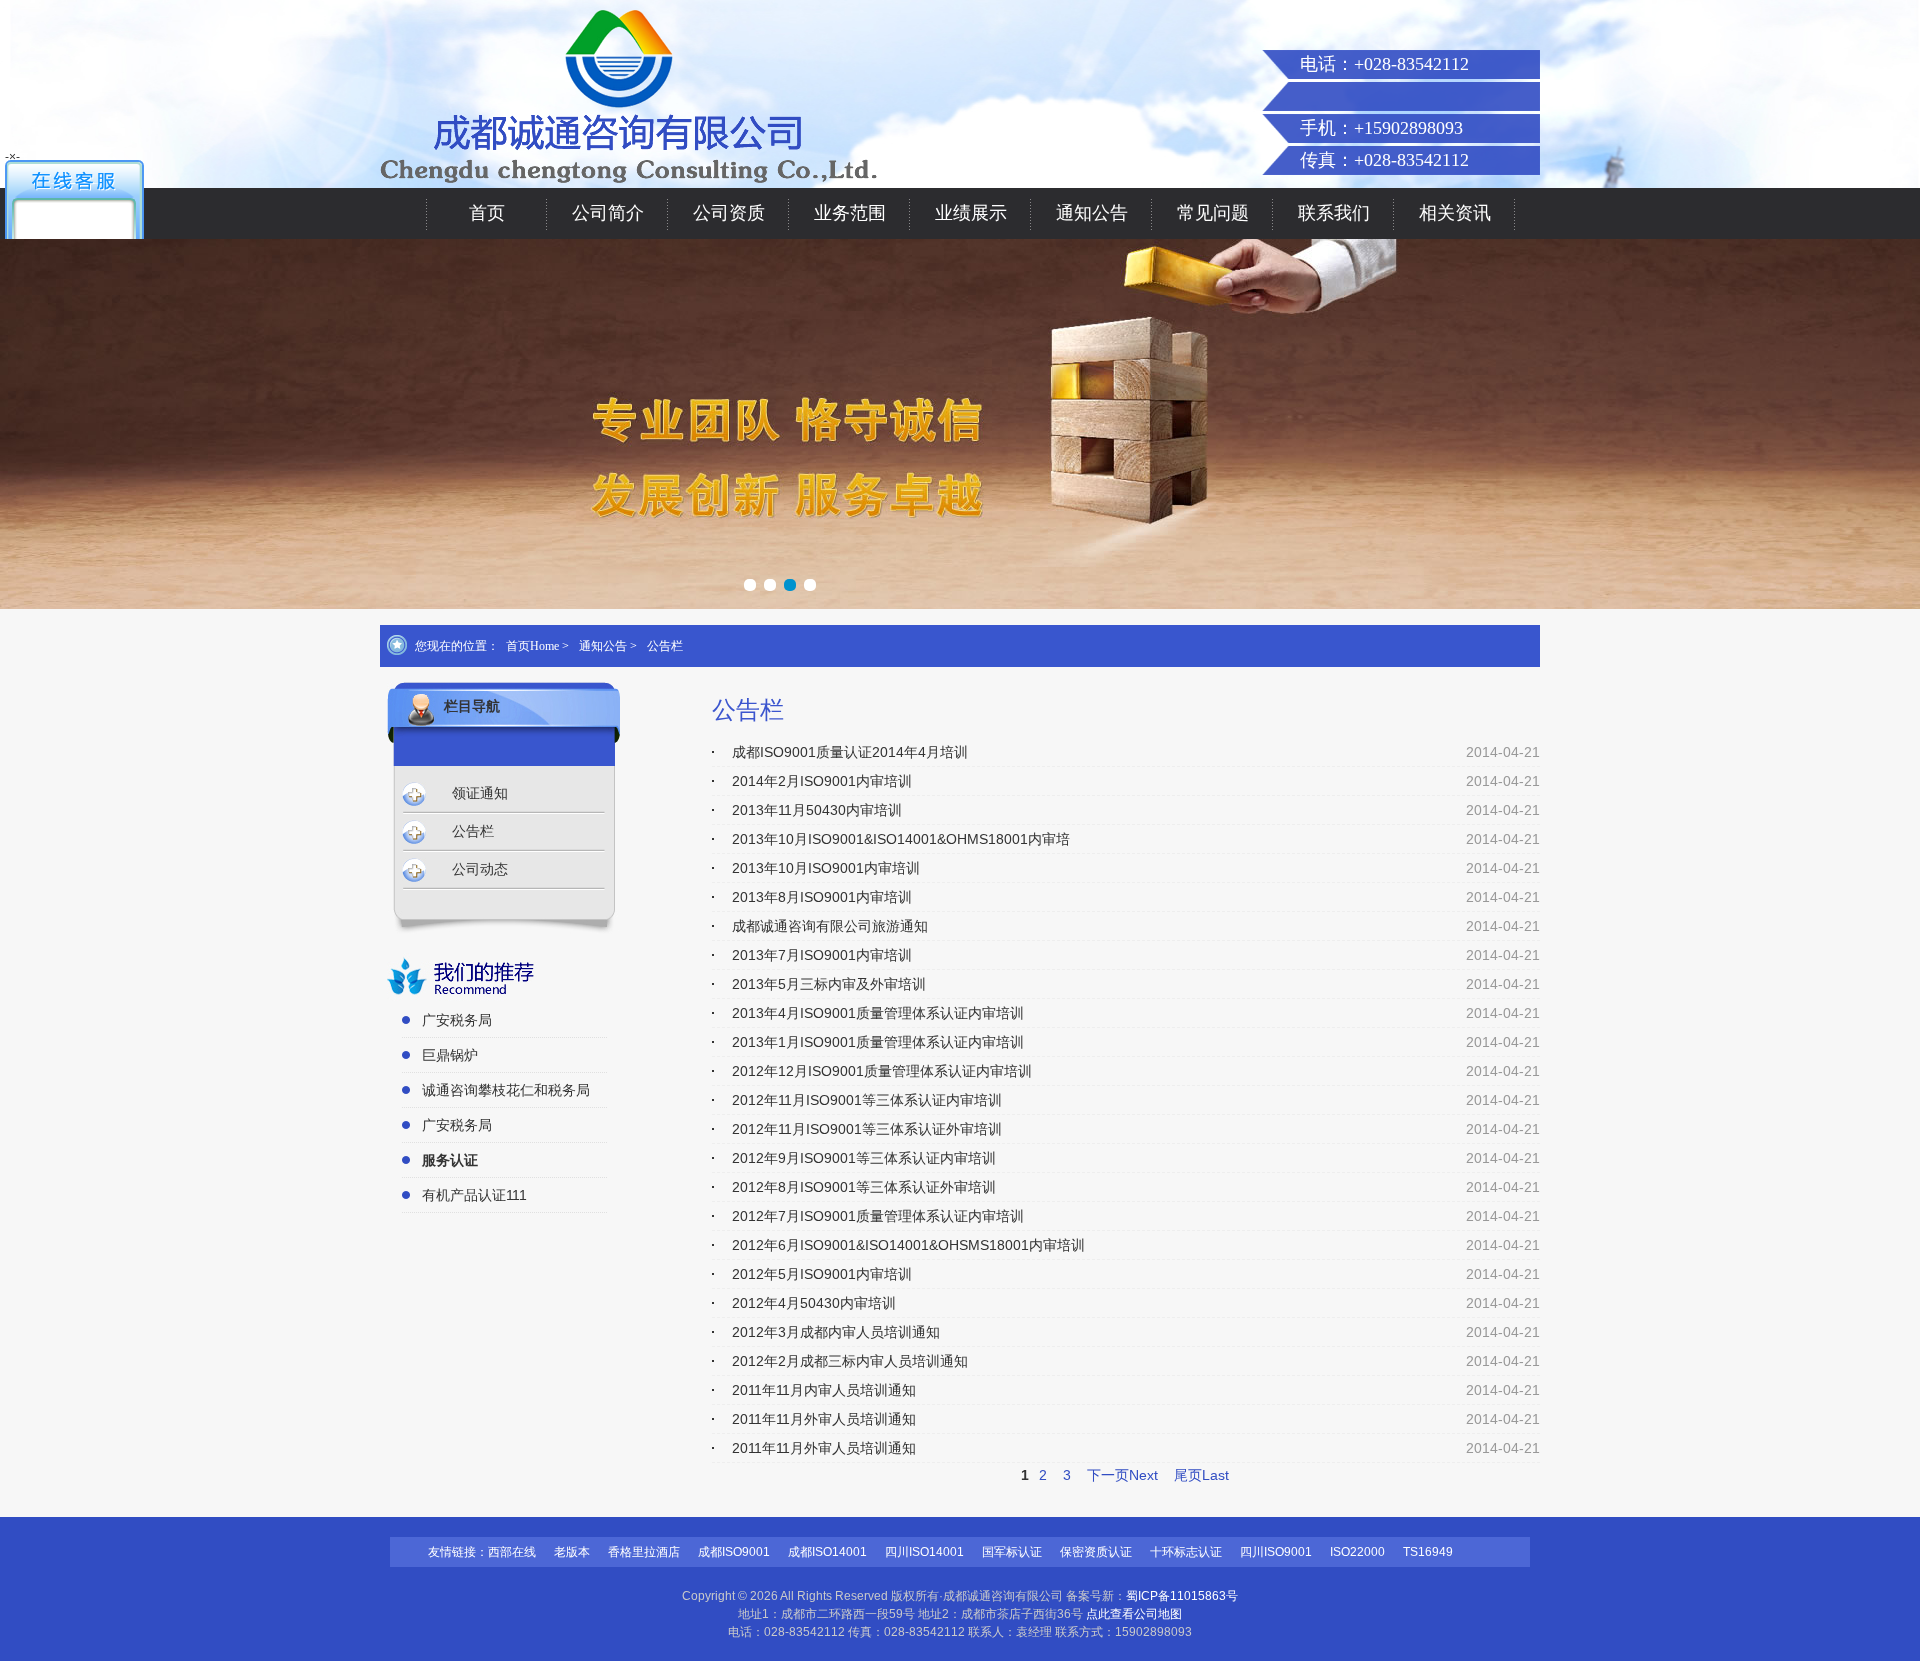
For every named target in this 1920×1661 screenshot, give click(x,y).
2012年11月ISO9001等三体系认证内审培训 (867, 1100)
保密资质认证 (1096, 1552)
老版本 (572, 1552)
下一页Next (1122, 1475)
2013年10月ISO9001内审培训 (826, 868)
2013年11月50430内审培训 (817, 810)
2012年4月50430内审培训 (814, 1303)
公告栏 (665, 646)
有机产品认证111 (474, 1195)
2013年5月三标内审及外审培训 (829, 984)
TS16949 (1428, 1552)
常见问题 (1213, 213)
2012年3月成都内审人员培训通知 (836, 1332)
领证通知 (480, 793)
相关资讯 (1455, 213)
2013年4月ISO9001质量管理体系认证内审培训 (878, 1013)
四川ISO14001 (924, 1552)
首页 (487, 213)
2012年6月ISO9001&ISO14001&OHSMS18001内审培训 (908, 1245)
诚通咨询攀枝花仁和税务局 (506, 1090)
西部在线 (512, 1552)
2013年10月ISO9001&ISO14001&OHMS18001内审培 (901, 839)
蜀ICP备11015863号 (1182, 1596)
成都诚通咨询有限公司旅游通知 (830, 926)
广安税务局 (457, 1020)
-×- (12, 157)
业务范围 (850, 213)
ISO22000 (1357, 1552)
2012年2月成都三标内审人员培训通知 (850, 1361)
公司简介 (608, 213)
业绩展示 (971, 213)
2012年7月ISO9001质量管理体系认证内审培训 (878, 1216)
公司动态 (480, 869)
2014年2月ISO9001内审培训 (822, 781)
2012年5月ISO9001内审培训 (822, 1274)
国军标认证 (1012, 1552)
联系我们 (1334, 213)
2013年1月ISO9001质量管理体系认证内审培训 (878, 1042)
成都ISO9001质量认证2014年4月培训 (850, 752)
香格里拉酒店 (644, 1552)
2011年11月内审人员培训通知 (824, 1390)
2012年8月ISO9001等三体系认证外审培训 (864, 1187)
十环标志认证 (1186, 1552)
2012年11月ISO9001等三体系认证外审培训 (867, 1129)
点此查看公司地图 (1134, 1614)
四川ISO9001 (1276, 1552)
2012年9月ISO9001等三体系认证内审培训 (864, 1158)
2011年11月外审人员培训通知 (824, 1419)
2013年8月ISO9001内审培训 (822, 897)
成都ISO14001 (827, 1552)
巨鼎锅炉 (450, 1055)
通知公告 (1092, 213)
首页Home (532, 646)
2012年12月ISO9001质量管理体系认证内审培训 (882, 1071)
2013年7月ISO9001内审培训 (822, 955)
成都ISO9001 (734, 1552)
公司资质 (729, 213)
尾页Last (1201, 1475)
